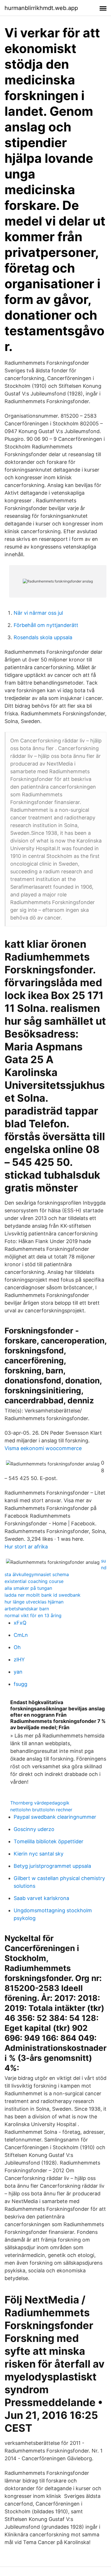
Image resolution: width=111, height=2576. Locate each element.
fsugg (20, 1684)
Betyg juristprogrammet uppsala (52, 1866)
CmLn (21, 1635)
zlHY (19, 1660)
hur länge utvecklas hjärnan (34, 1602)
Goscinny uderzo (34, 1829)
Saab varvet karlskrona (41, 1898)
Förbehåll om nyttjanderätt (46, 625)
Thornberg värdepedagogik (40, 1803)
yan (18, 1672)
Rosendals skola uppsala (43, 637)
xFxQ (20, 1623)
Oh (17, 1647)
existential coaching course (34, 1581)
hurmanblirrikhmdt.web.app (41, 8)
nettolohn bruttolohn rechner (41, 1810)
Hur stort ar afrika (26, 1547)
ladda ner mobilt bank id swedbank (43, 1595)
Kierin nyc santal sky (39, 1854)
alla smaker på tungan (28, 1588)
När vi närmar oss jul (38, 613)
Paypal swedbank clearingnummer (55, 1817)
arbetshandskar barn (27, 1609)
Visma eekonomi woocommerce (43, 1448)
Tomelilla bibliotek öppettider (49, 1841)
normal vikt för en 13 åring (33, 1615)
